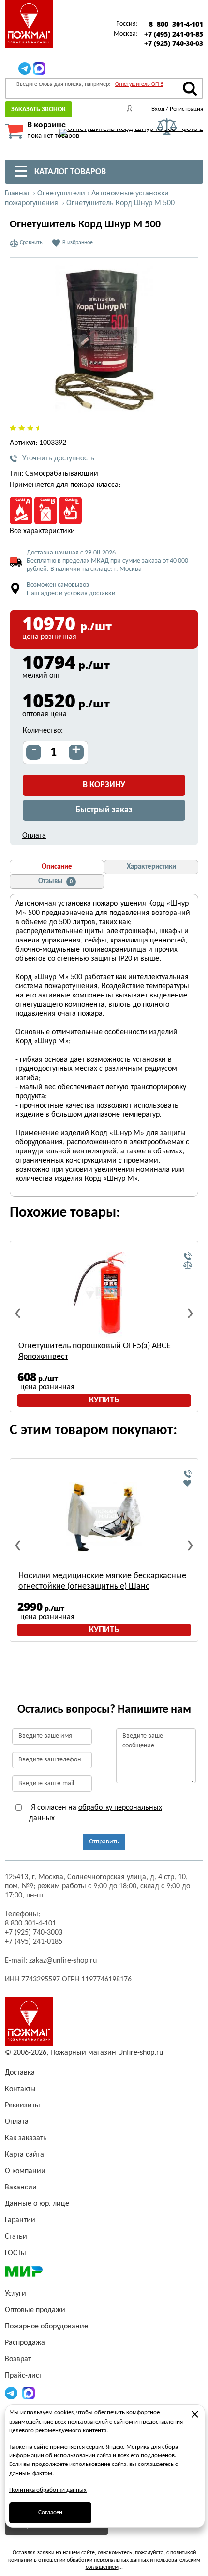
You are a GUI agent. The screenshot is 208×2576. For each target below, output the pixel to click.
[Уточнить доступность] (188, 1257)
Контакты (20, 2089)
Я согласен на (96, 1813)
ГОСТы (15, 2253)
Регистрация (186, 109)
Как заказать (26, 2138)
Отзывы (55, 881)
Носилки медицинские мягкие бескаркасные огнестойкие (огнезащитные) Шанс (102, 1581)
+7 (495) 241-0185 (34, 1942)
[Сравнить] (188, 1265)
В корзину (104, 785)
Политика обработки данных (48, 2490)
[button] (185, 405)
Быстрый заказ (104, 810)
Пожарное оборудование (46, 2327)
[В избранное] (188, 1483)
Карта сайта (24, 2155)
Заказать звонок (38, 109)
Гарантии (20, 2220)
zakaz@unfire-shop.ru (63, 1961)
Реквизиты (22, 2105)
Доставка (20, 2073)
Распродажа (25, 2343)
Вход (158, 109)
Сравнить (31, 243)
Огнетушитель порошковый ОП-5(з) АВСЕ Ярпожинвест (95, 1351)
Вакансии (21, 2188)
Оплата (34, 836)
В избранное (78, 243)
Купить (104, 1400)
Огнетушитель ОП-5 (139, 84)
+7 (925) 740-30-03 (174, 43)
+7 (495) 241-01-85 (174, 34)
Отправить (104, 1842)
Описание (57, 867)
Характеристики (151, 867)
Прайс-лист (23, 2376)
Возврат (18, 2359)
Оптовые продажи (35, 2310)
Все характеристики (42, 531)
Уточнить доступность (58, 458)
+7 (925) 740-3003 (34, 1933)
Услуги (15, 2294)
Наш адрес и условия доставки (71, 593)
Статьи (16, 2237)
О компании (25, 2171)
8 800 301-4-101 (176, 24)
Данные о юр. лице (37, 2204)
